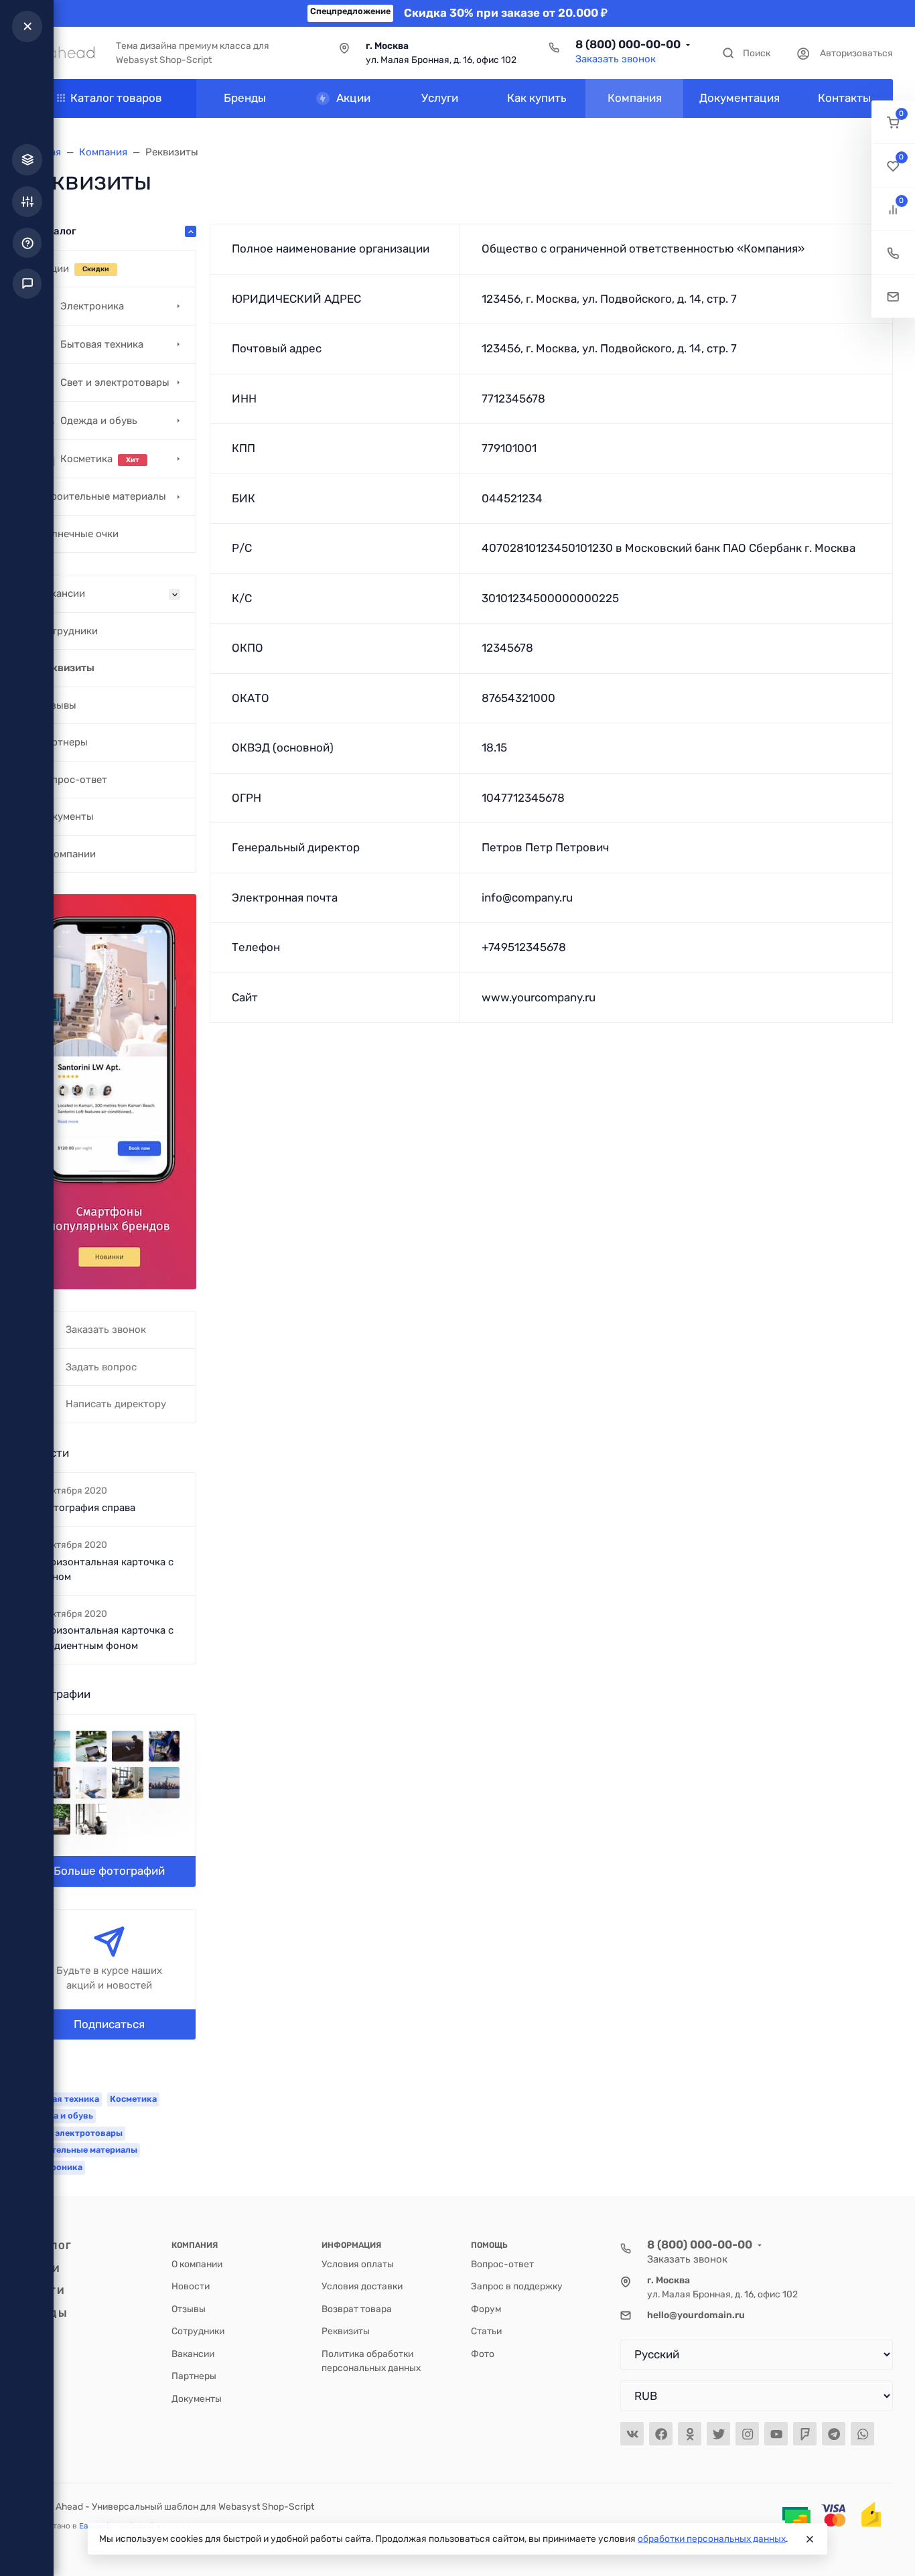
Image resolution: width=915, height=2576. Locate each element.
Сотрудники (198, 2331)
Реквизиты (346, 2331)
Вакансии (193, 2354)
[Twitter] (718, 2434)
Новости (191, 2286)
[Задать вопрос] (893, 296)
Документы (197, 2399)
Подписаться (109, 2024)
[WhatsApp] (862, 2434)
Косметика (133, 2099)
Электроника (54, 2167)
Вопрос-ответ (502, 2264)
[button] (893, 122)
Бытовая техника (62, 2099)
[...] (109, 1091)
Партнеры (194, 2376)
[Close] (810, 2539)
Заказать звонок (616, 59)
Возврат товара (357, 2309)
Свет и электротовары (74, 2133)
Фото (483, 2354)
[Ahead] (58, 53)
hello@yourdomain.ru (696, 2315)
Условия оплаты (358, 2264)
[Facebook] (661, 2434)
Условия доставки (362, 2286)
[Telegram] (834, 2434)
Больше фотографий (109, 1871)
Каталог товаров (116, 98)
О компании (197, 2264)
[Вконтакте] (632, 2434)
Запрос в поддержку (517, 2286)
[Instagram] (747, 2434)
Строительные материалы (81, 2150)
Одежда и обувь (59, 2116)
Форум (486, 2309)
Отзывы (189, 2309)
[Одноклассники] (690, 2434)
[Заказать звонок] (893, 253)
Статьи (486, 2331)
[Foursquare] (805, 2434)
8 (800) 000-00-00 (628, 44)
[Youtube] (776, 2434)
